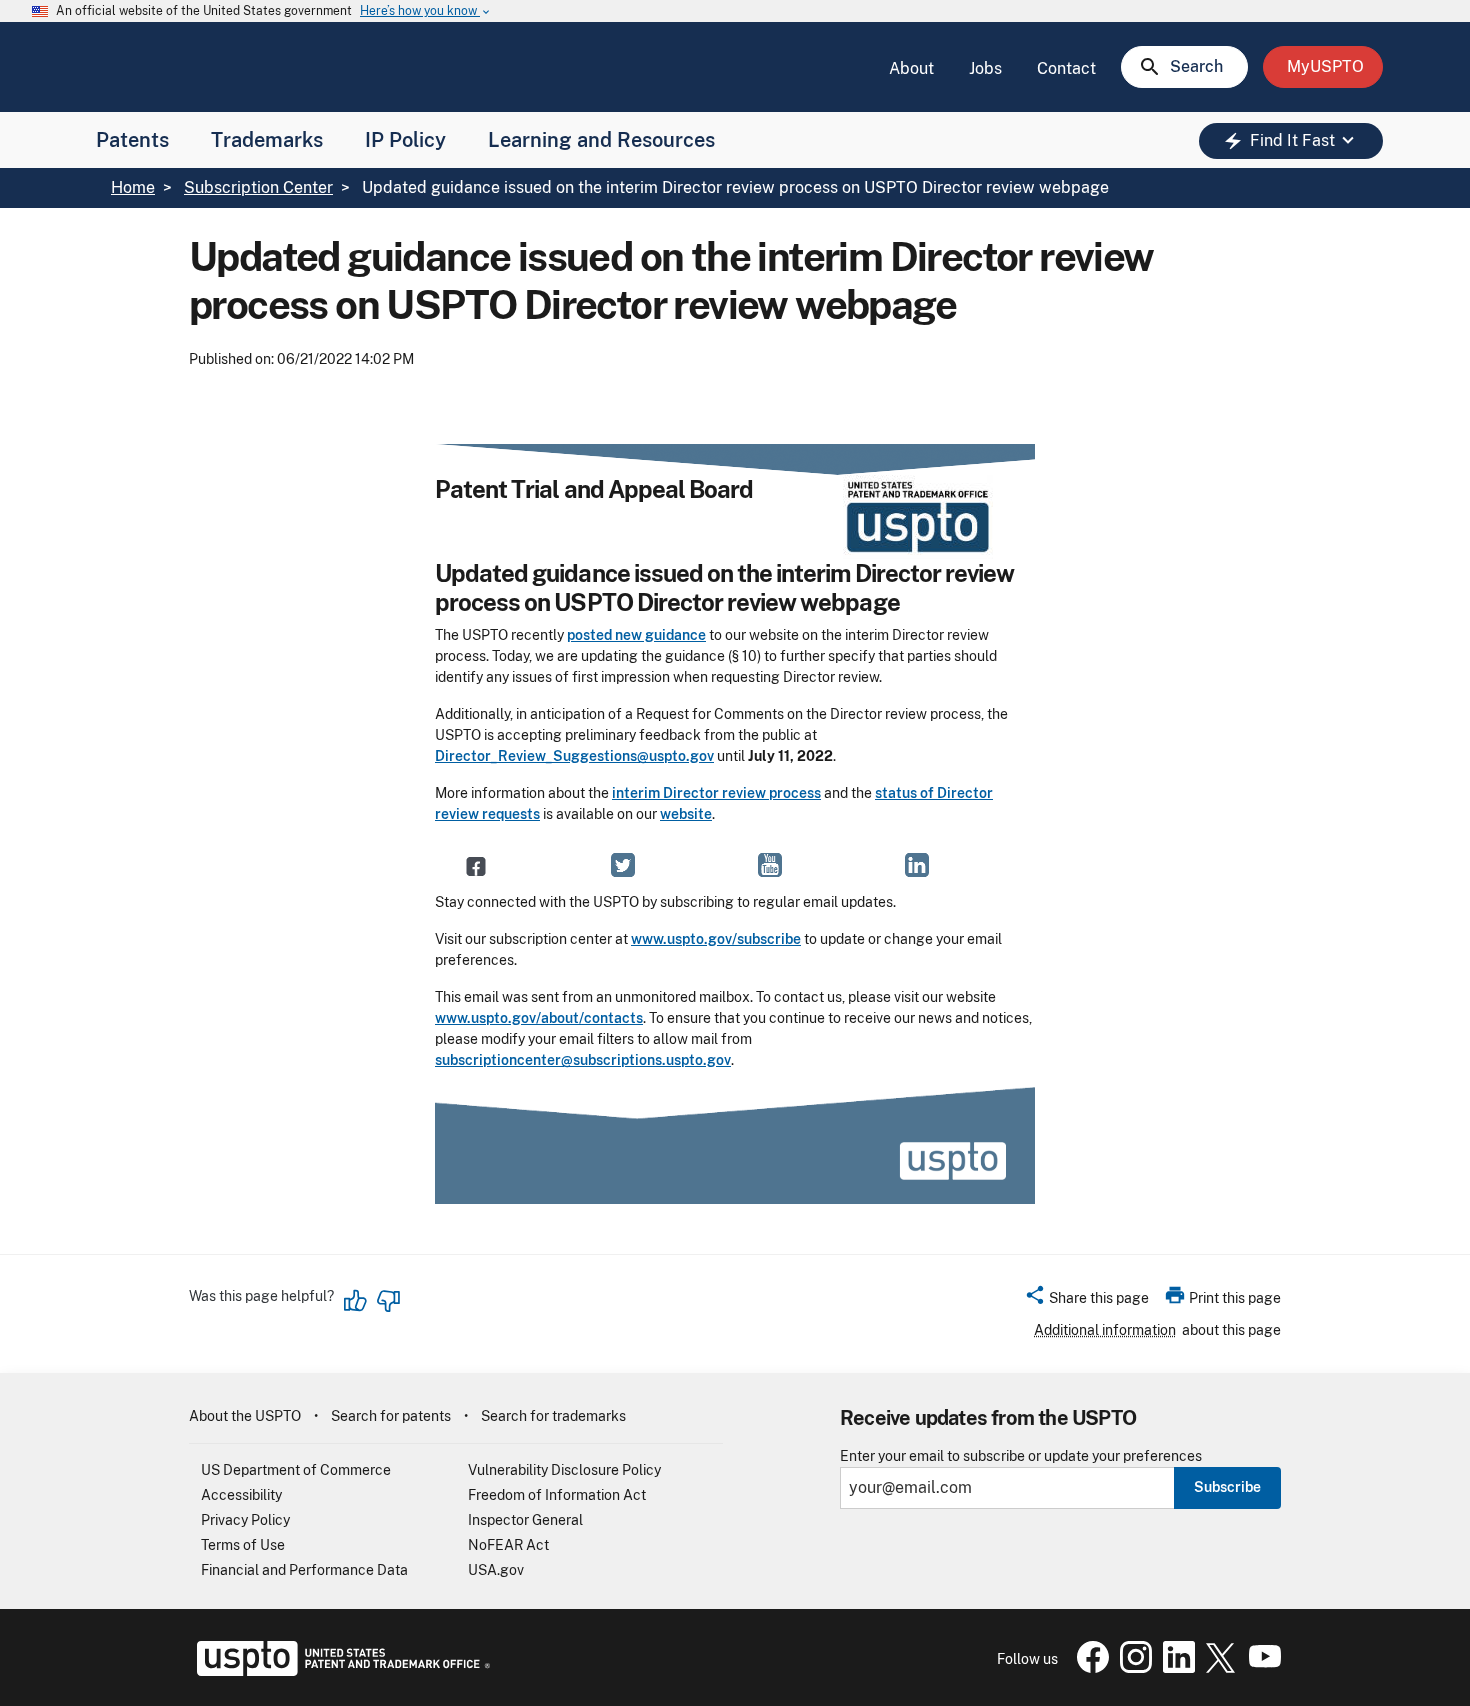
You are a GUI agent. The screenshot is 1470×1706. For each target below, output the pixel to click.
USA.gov (496, 1570)
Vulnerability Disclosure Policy (564, 1470)
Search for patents (391, 1416)
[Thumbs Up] (356, 1301)
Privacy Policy (245, 1520)
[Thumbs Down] (388, 1301)
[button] (1086, 1301)
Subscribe (1227, 1487)
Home (133, 187)
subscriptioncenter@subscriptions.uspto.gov (583, 1060)
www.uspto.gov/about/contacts (539, 1018)
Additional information (1105, 1330)
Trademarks (267, 140)
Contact (1066, 68)
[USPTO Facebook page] (1089, 1668)
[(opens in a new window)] (623, 865)
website (686, 814)
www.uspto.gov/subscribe (716, 939)
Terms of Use (243, 1545)
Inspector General (525, 1520)
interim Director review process (716, 793)
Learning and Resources (601, 140)
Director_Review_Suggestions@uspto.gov (574, 756)
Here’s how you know (426, 11)
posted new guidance (636, 635)
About (911, 68)
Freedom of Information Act (557, 1495)
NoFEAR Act (508, 1545)
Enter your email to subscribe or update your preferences (1021, 1456)
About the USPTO (245, 1416)
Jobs (985, 68)
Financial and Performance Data (304, 1570)
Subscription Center (258, 187)
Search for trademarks (553, 1416)
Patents (132, 140)
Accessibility (241, 1495)
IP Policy (405, 140)
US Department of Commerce (296, 1470)
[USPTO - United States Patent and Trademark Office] (339, 1671)
